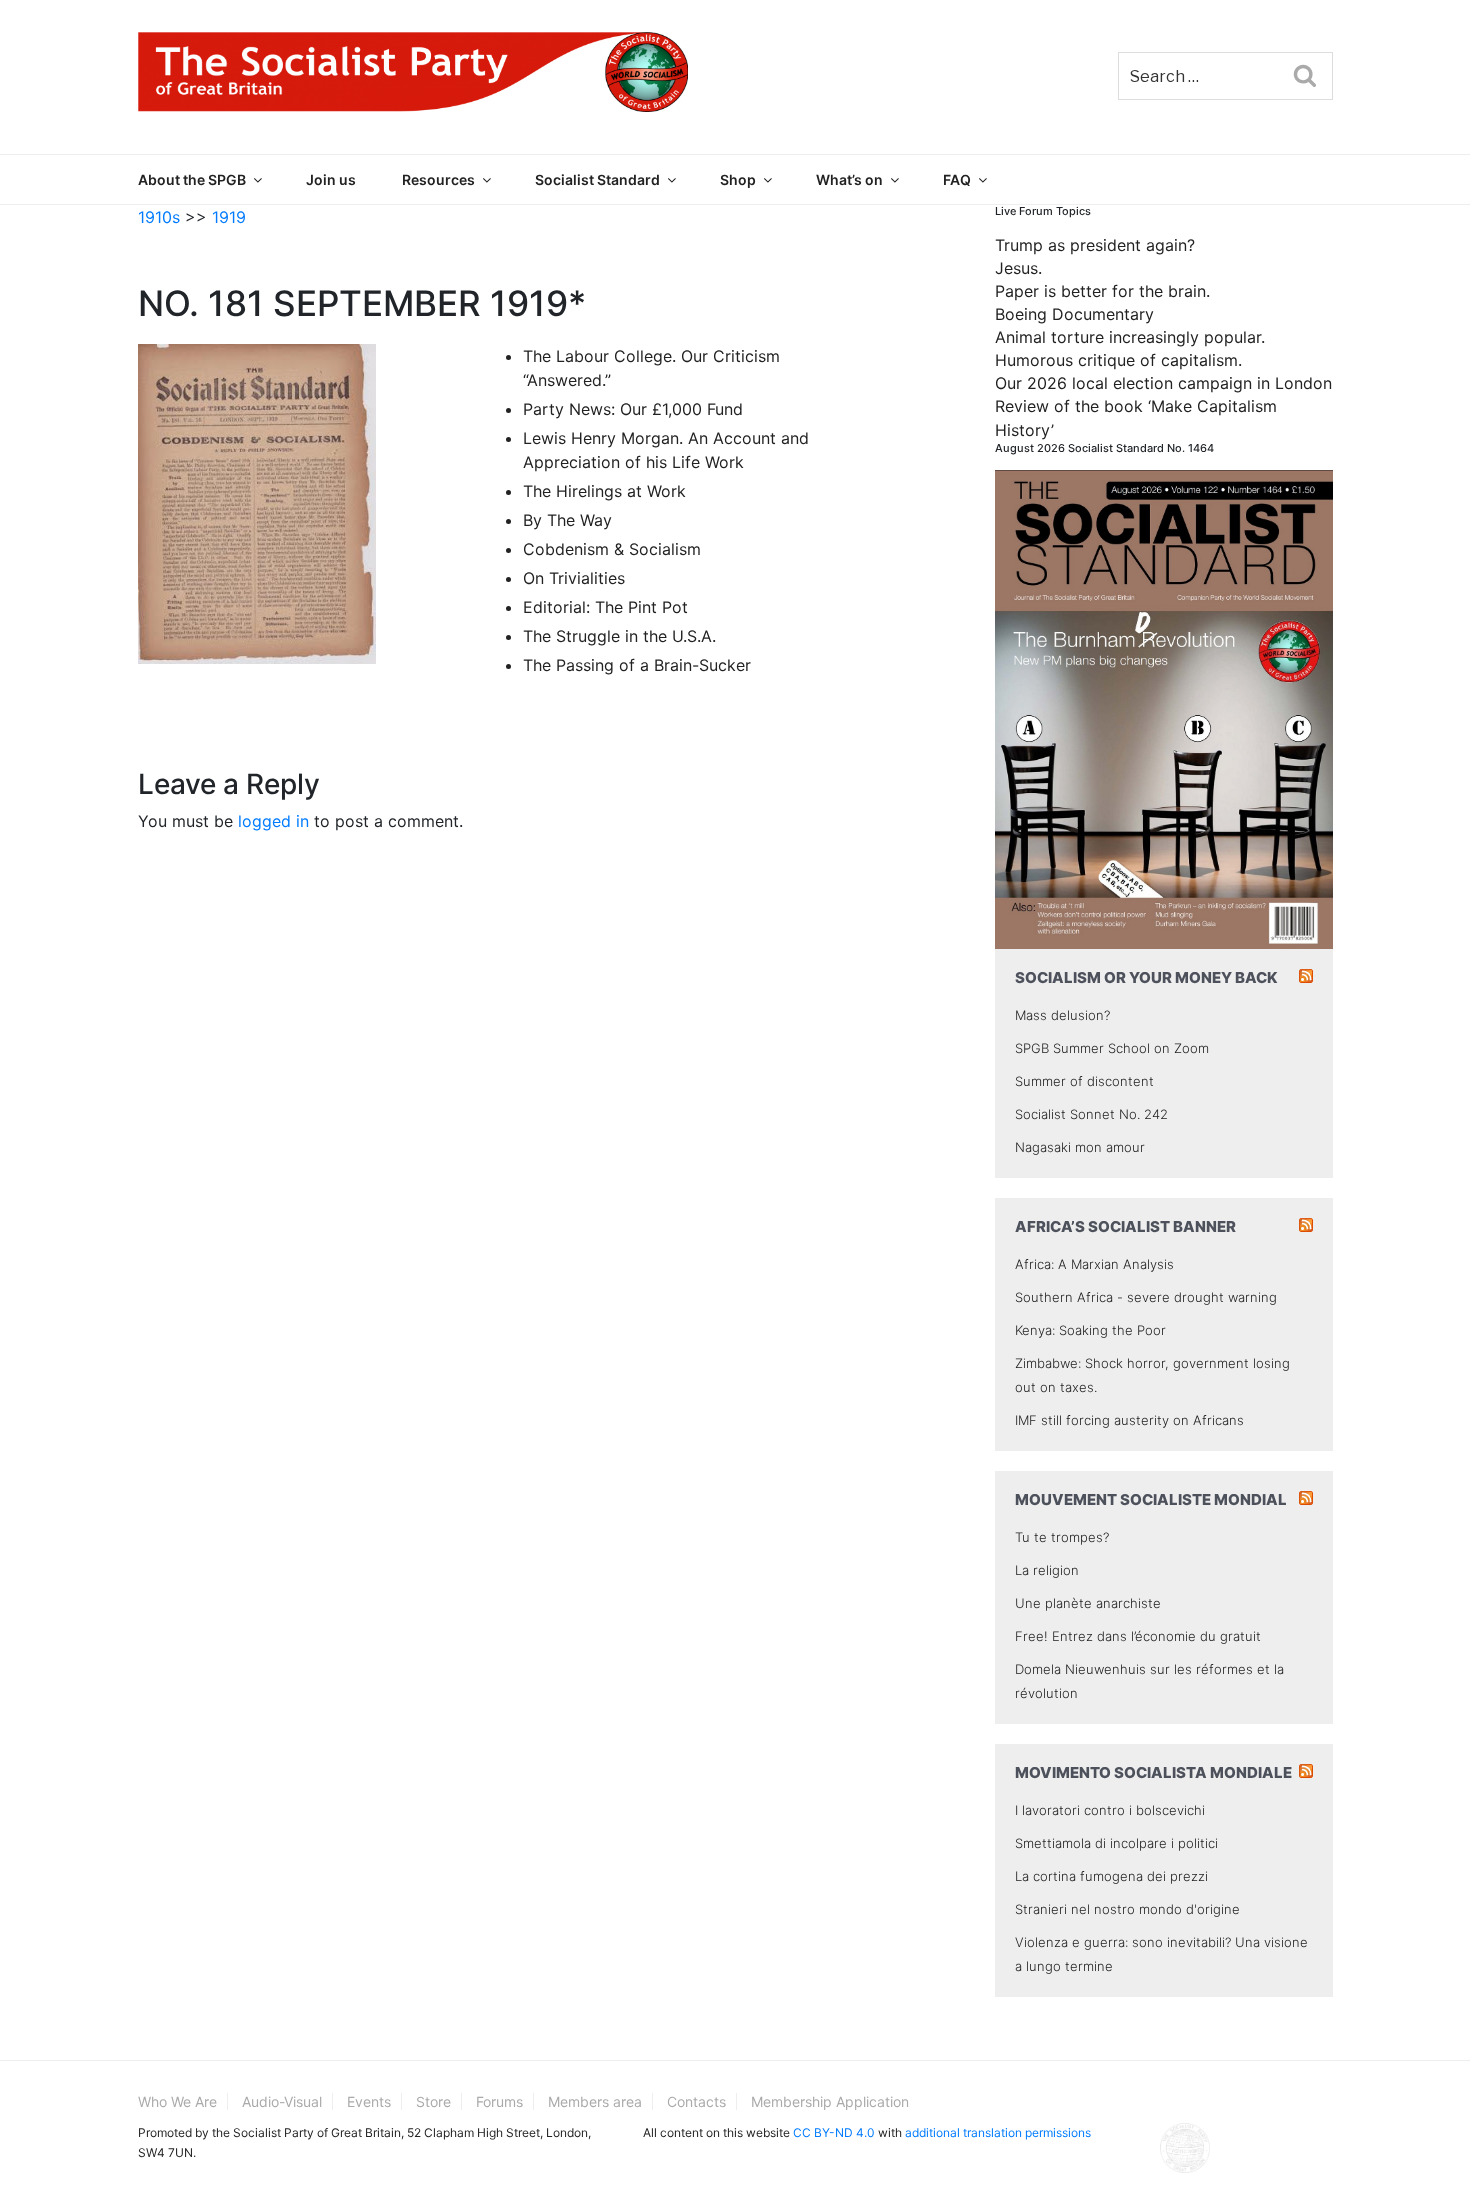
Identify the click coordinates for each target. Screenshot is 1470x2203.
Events (369, 2101)
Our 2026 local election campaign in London (1163, 383)
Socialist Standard (597, 179)
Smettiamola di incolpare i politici (1116, 1843)
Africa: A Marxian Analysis (1094, 1264)
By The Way (567, 520)
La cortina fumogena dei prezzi (1111, 1876)
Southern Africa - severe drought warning (1146, 1297)
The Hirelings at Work (604, 491)
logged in (273, 821)
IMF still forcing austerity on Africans (1129, 1420)
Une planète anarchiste (1088, 1603)
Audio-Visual (282, 2101)
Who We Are (177, 2101)
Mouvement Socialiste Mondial (1151, 1499)
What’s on (849, 179)
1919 (229, 217)
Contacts (696, 2101)
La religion (1047, 1570)
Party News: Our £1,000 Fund (633, 409)
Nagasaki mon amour (1080, 1147)
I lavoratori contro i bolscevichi (1110, 1810)
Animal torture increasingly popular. (1130, 337)
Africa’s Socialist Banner (1125, 1226)
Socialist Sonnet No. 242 (1091, 1114)
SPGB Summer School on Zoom (1112, 1048)
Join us (331, 179)
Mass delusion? (1062, 1015)
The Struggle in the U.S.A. (619, 636)
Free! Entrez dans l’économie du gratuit (1138, 1636)
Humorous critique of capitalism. (1118, 360)
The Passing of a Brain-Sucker (637, 665)
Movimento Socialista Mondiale (1153, 1772)
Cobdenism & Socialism (612, 549)
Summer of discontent (1084, 1081)
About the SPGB (192, 179)
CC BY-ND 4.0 (834, 2132)
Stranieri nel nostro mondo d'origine (1127, 1909)
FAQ (957, 179)
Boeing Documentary (1074, 314)
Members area (595, 2101)
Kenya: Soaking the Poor (1090, 1330)
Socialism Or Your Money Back (1146, 977)
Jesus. (1018, 268)
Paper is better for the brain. (1102, 291)
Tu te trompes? (1062, 1537)
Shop (738, 179)
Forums (499, 2101)
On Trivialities (574, 578)
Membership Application (830, 2101)
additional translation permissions (998, 2132)
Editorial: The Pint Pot (605, 607)
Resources (438, 179)
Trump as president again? (1095, 245)
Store (433, 2101)
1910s (159, 217)
